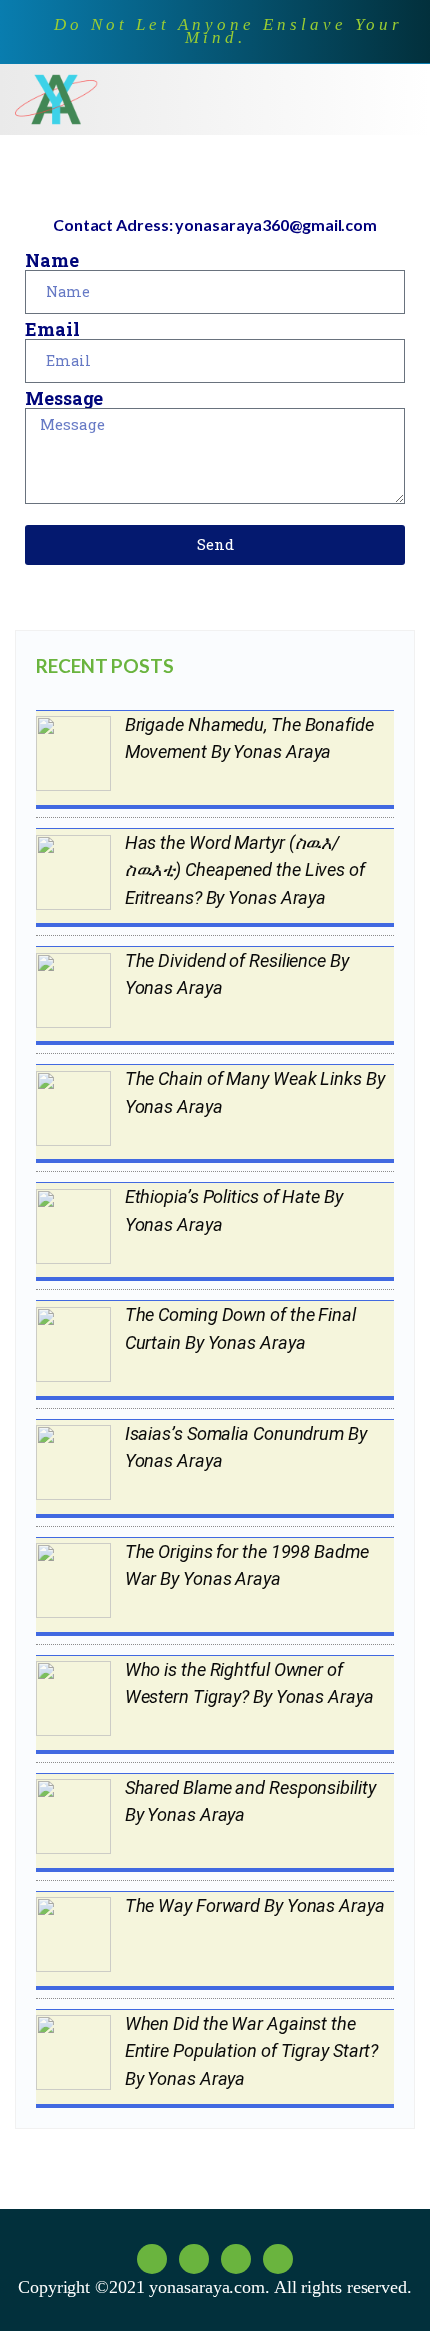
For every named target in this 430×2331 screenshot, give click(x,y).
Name (52, 260)
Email (52, 329)
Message (64, 398)
